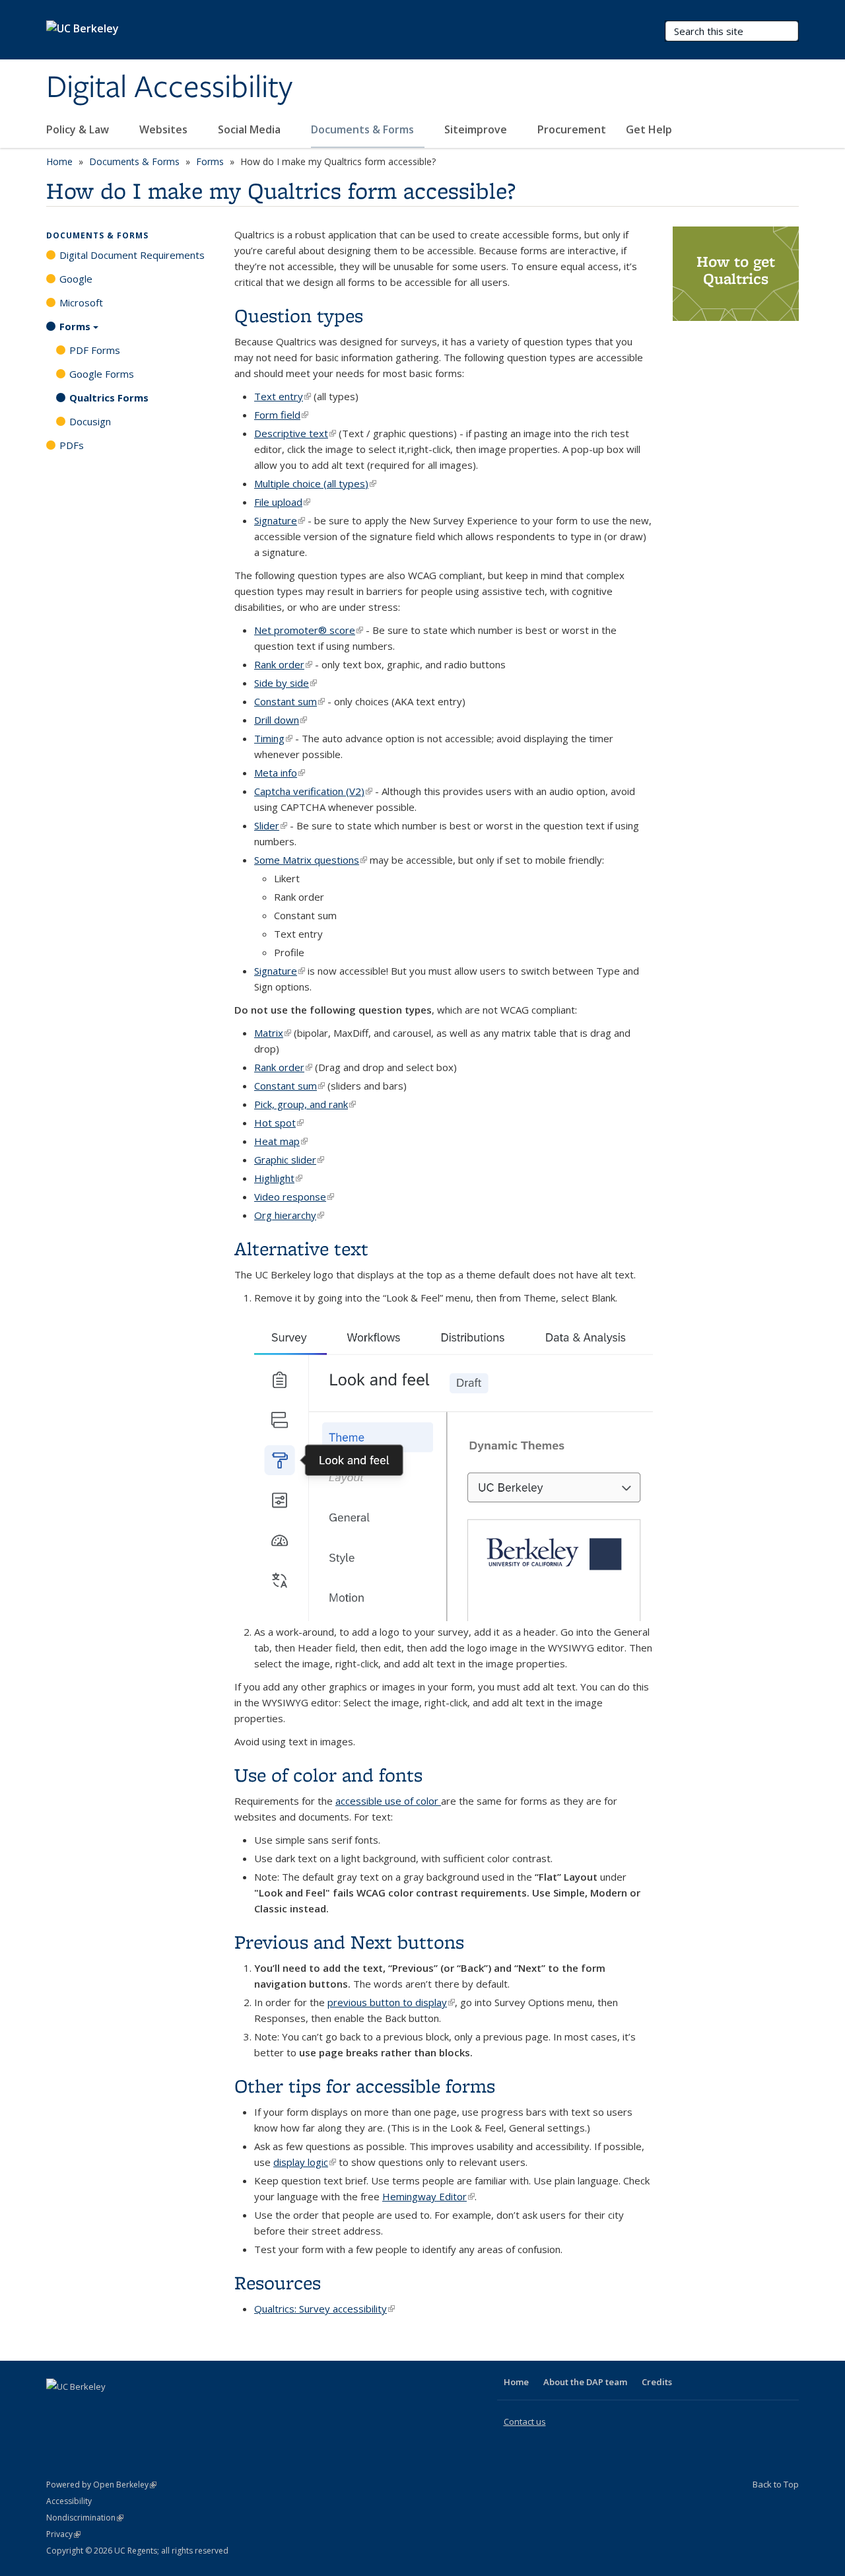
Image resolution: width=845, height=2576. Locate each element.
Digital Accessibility (169, 88)
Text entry (283, 396)
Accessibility (69, 2501)
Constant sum (289, 701)
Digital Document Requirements (132, 255)
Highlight (278, 1178)
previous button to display (391, 2002)
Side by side (286, 683)
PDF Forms (95, 350)
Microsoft (81, 302)
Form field (281, 415)
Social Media (251, 129)
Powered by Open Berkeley (101, 2485)
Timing (273, 738)
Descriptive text (295, 433)
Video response (294, 1197)
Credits (657, 2382)
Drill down (281, 720)
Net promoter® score (309, 630)
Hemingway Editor (428, 2196)
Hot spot (279, 1123)
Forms (210, 161)
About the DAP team (585, 2382)
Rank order (283, 664)
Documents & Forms (364, 129)
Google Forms (102, 374)
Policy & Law (79, 129)
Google (76, 279)
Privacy (63, 2534)
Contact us (525, 2421)
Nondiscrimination (85, 2518)
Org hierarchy (289, 1215)
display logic (305, 2162)
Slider (271, 825)
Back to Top (776, 2484)
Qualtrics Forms (109, 398)
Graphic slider (289, 1160)
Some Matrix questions (311, 860)
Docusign (90, 421)
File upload (282, 502)
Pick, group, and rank (305, 1104)
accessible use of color (388, 1801)
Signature (280, 520)
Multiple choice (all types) (315, 483)
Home (59, 161)
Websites (165, 129)
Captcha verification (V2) (313, 791)
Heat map (281, 1141)
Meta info (280, 773)
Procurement (572, 129)
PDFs (72, 445)
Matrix (273, 1033)
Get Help (650, 129)
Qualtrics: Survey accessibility (324, 2309)
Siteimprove (477, 129)
